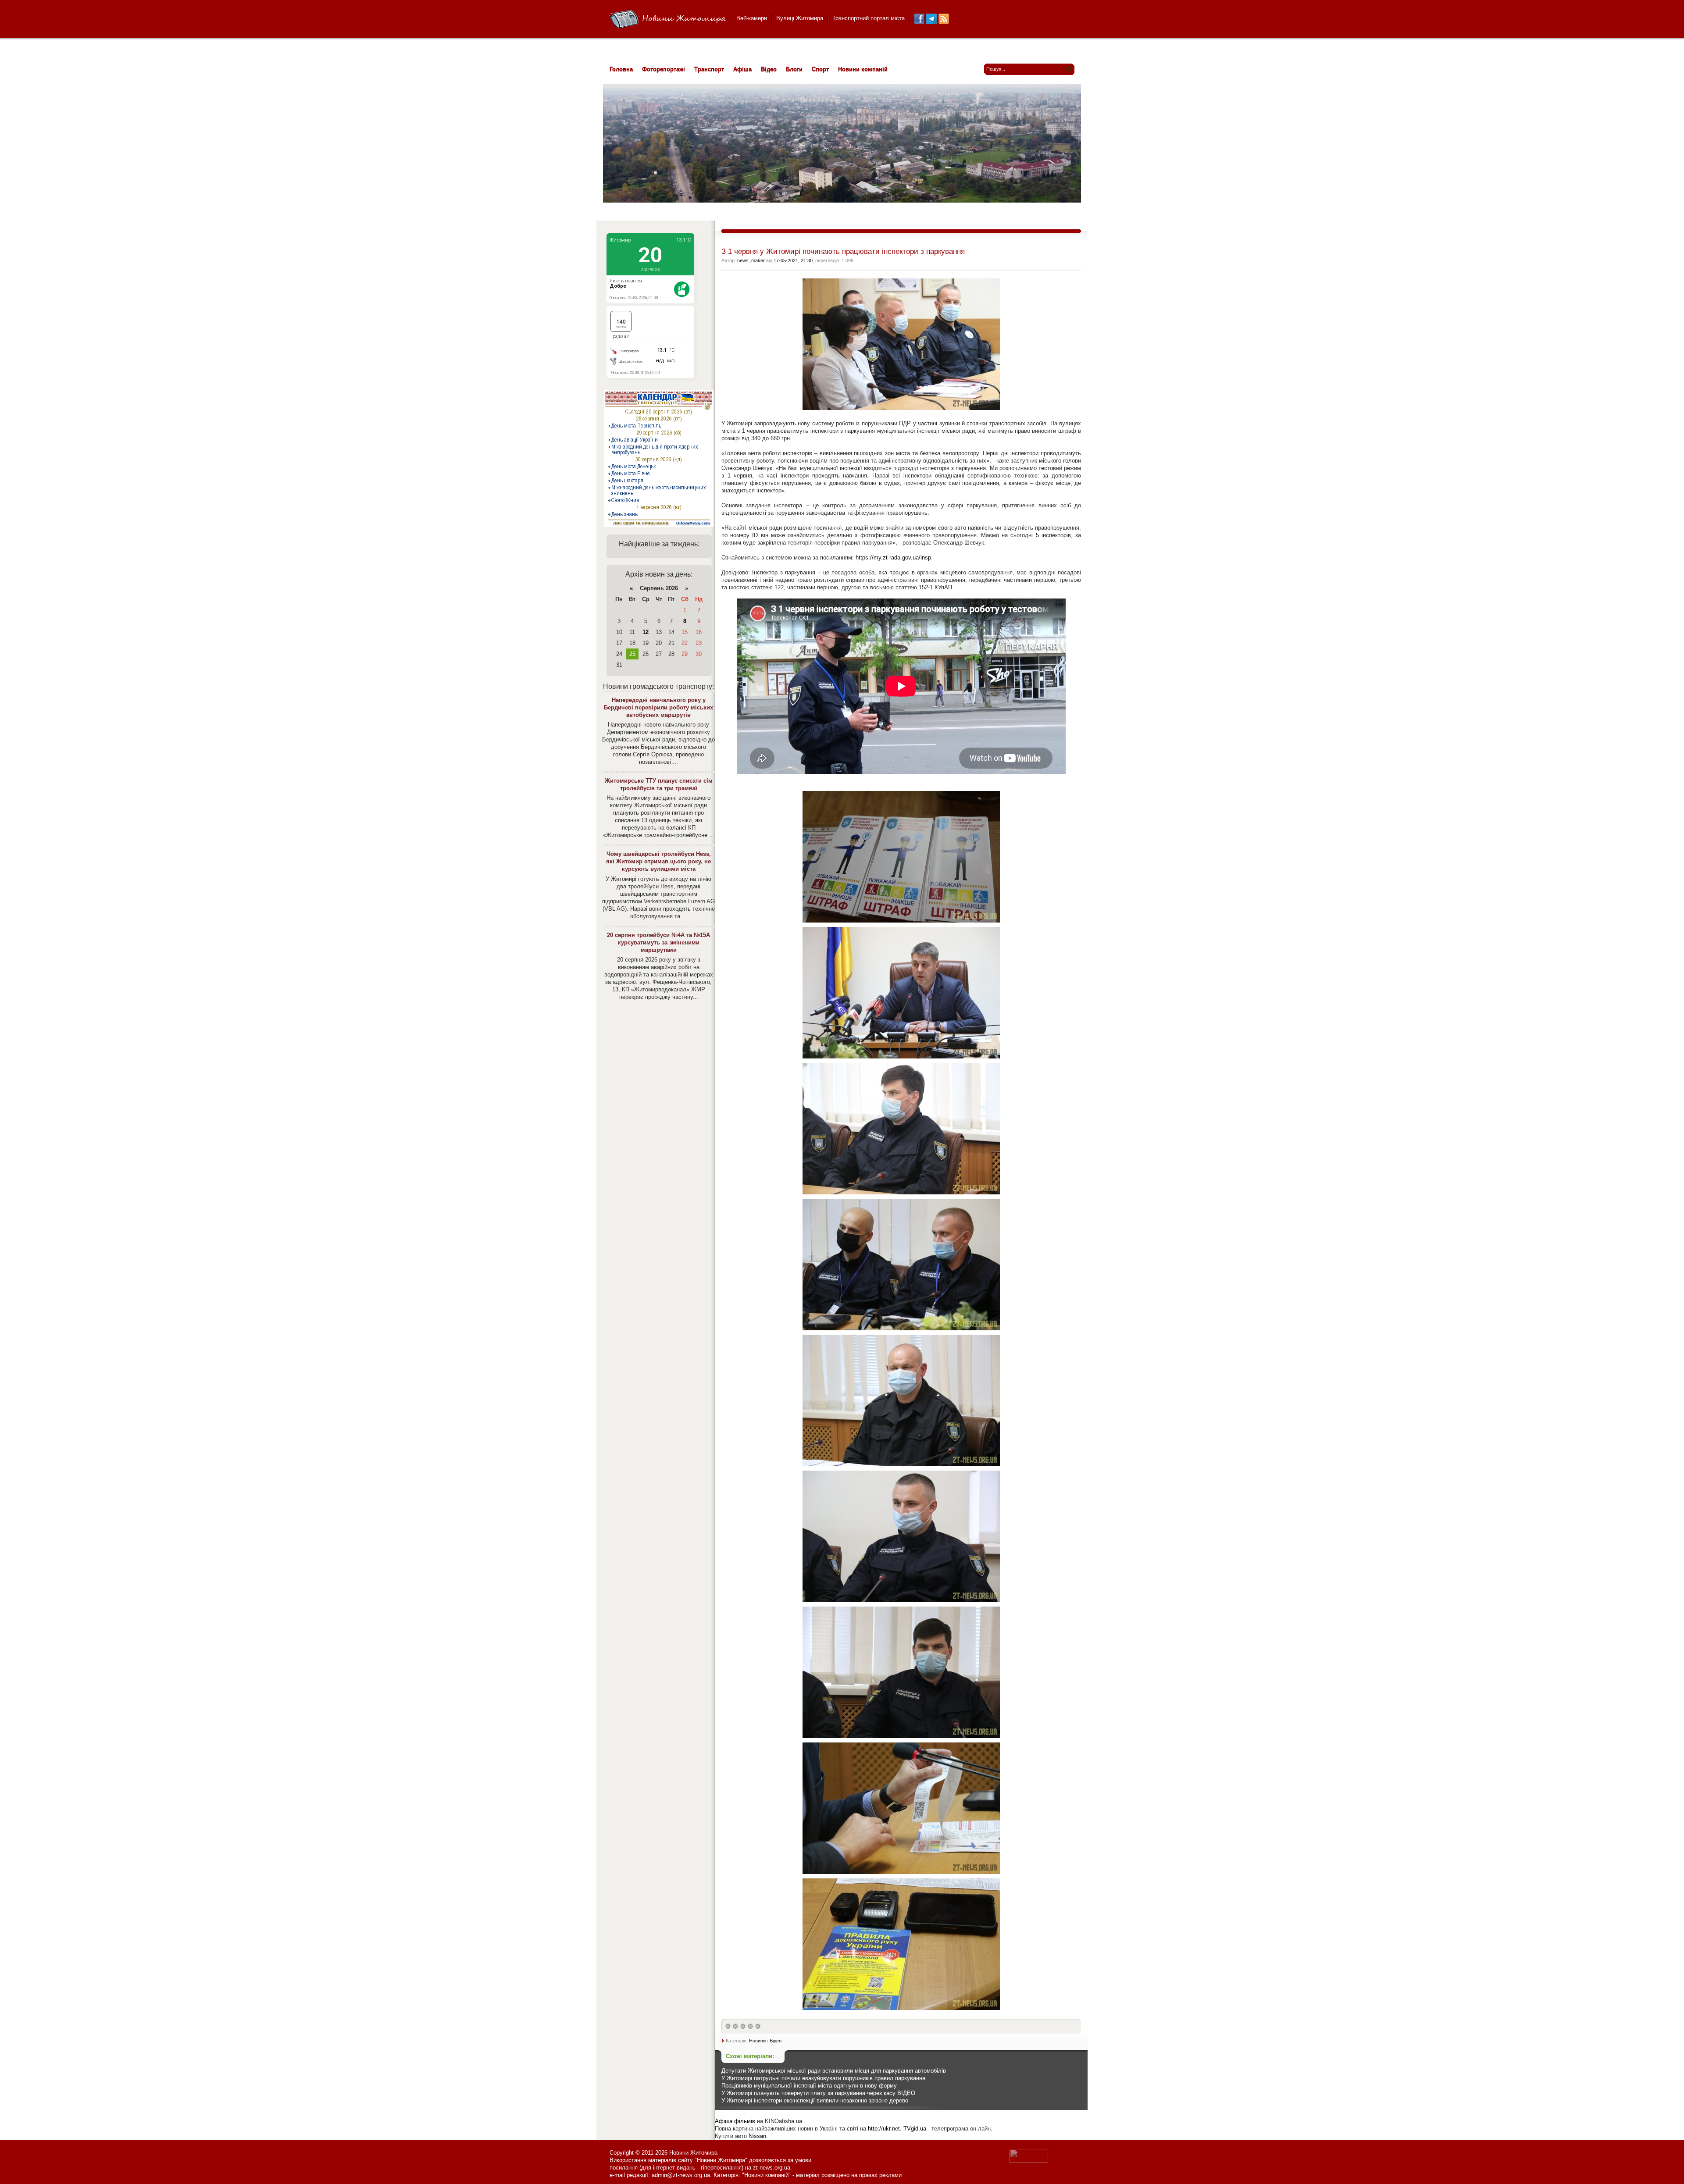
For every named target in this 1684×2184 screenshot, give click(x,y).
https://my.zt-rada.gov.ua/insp (893, 558)
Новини (757, 2041)
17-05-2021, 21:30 (793, 260)
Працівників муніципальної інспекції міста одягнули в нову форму (809, 2086)
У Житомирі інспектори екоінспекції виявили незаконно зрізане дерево (815, 2100)
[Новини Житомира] (668, 20)
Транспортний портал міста (869, 18)
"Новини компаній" (766, 2175)
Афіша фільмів (735, 2121)
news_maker (751, 260)
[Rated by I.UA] (1029, 2161)
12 (646, 632)
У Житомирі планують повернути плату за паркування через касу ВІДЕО (818, 2093)
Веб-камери (752, 18)
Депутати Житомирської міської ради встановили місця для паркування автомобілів (834, 2071)
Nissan (757, 2136)
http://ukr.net (884, 2129)
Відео (776, 2041)
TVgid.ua (915, 2129)
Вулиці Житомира (800, 18)
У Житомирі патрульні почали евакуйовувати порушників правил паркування (823, 2078)
